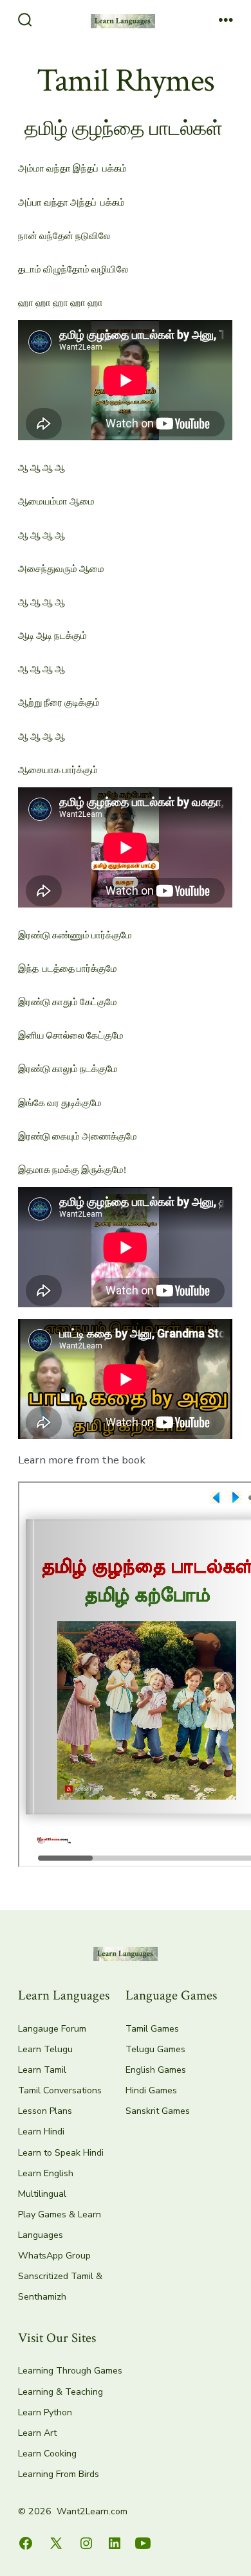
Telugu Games (155, 2049)
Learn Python (45, 2412)
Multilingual (42, 2194)
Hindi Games (151, 2090)
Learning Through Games (70, 2371)
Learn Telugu (45, 2049)
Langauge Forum (52, 2029)
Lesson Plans (45, 2111)
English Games (156, 2070)
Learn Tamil (42, 2070)
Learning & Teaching (60, 2392)
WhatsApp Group (54, 2256)
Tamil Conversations (60, 2090)
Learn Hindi (41, 2132)
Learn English (46, 2173)
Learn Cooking (47, 2454)
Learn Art (37, 2433)
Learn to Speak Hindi (61, 2153)
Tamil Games (152, 2029)
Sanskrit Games (158, 2111)
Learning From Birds (59, 2474)
